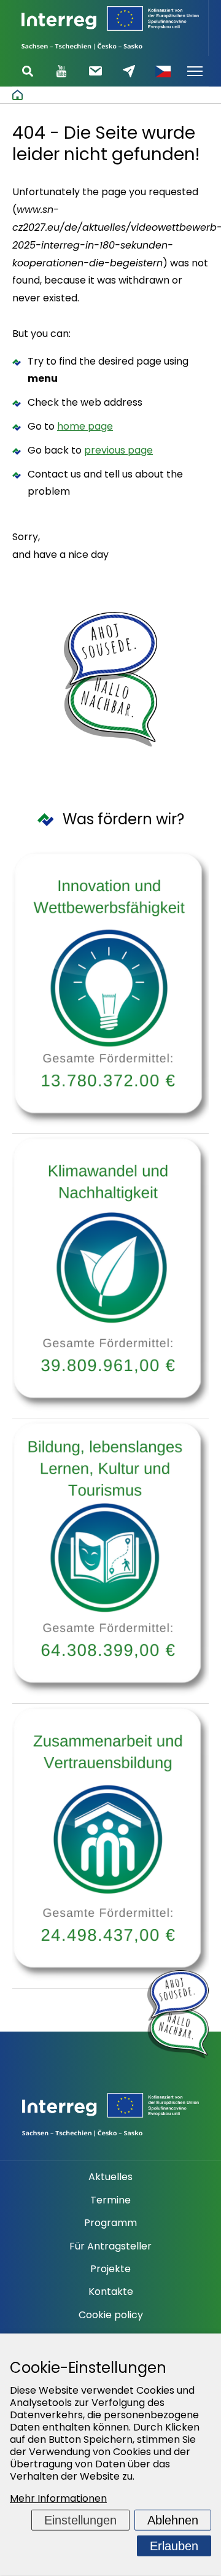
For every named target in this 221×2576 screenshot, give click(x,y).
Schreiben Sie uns (129, 71)
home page (85, 426)
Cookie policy (111, 2315)
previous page (118, 450)
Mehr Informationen (58, 2498)
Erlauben (174, 2546)
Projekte (110, 2269)
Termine (110, 2200)
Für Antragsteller (110, 2246)
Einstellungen (80, 2520)
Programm (110, 2223)
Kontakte (111, 2292)
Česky (163, 71)
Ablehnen (173, 2520)
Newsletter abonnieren (95, 71)
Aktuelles (110, 2177)
